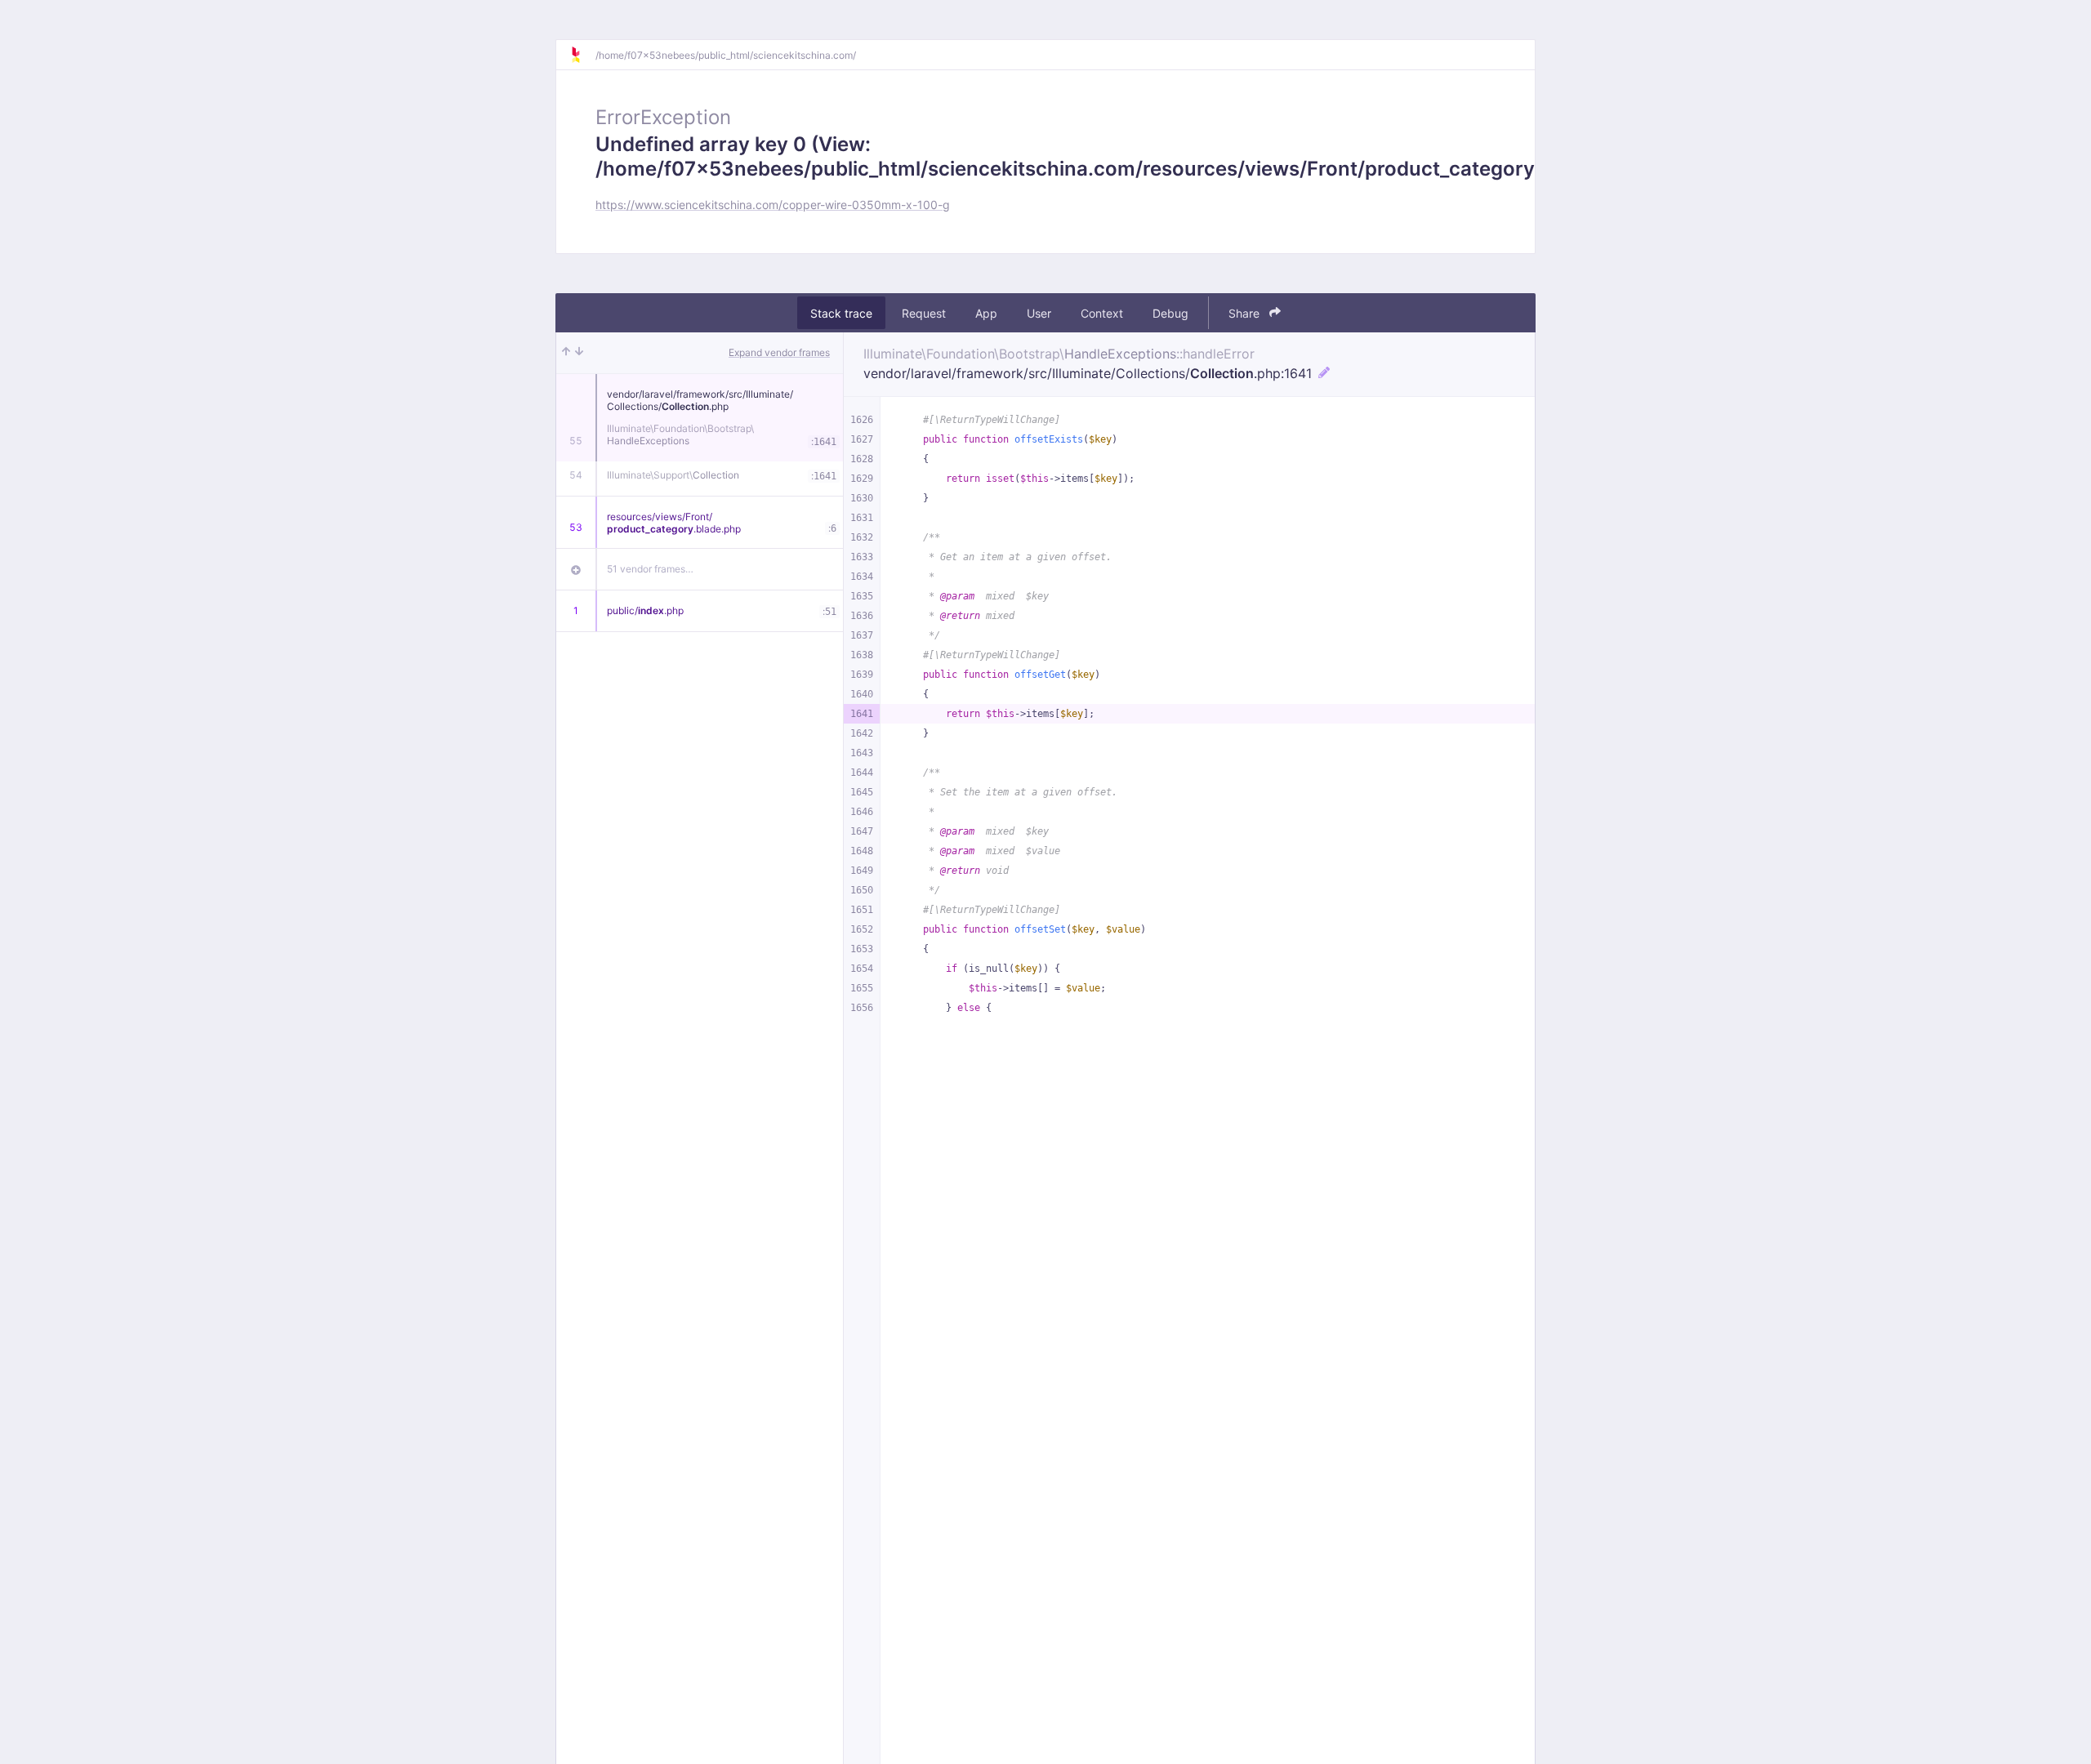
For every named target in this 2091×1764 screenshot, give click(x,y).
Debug (1170, 313)
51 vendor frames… (650, 569)
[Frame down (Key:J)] (579, 353)
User (1039, 313)
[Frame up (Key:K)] (566, 353)
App (986, 313)
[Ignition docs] (582, 55)
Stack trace (841, 313)
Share (1246, 313)
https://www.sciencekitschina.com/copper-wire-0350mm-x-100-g (773, 205)
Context (1102, 313)
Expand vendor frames (779, 352)
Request (924, 313)
